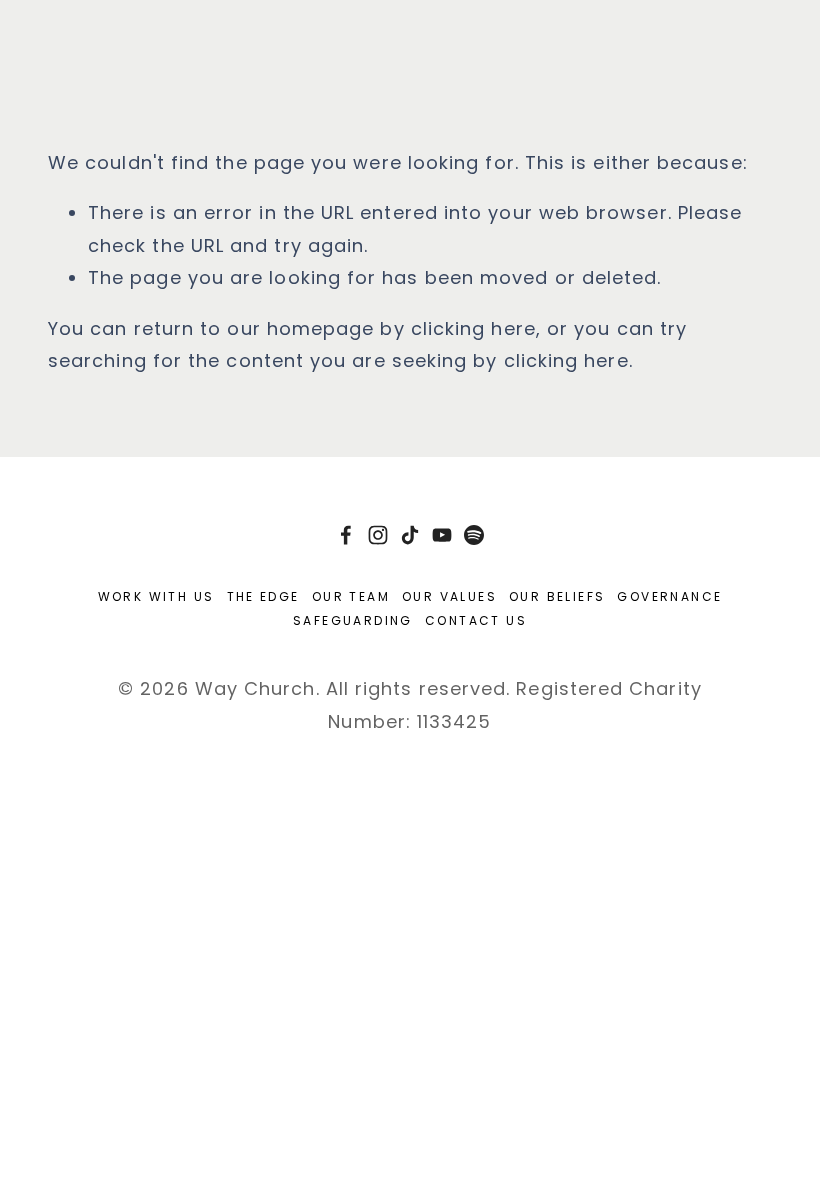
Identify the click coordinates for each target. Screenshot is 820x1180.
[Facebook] (346, 535)
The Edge (263, 596)
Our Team (351, 596)
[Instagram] (378, 535)
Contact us (476, 620)
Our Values (449, 596)
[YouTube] (442, 535)
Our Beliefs (557, 596)
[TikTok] (410, 535)
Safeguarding (353, 620)
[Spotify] (474, 535)
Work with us (156, 596)
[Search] (56, 33)
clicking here (473, 328)
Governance (669, 596)
